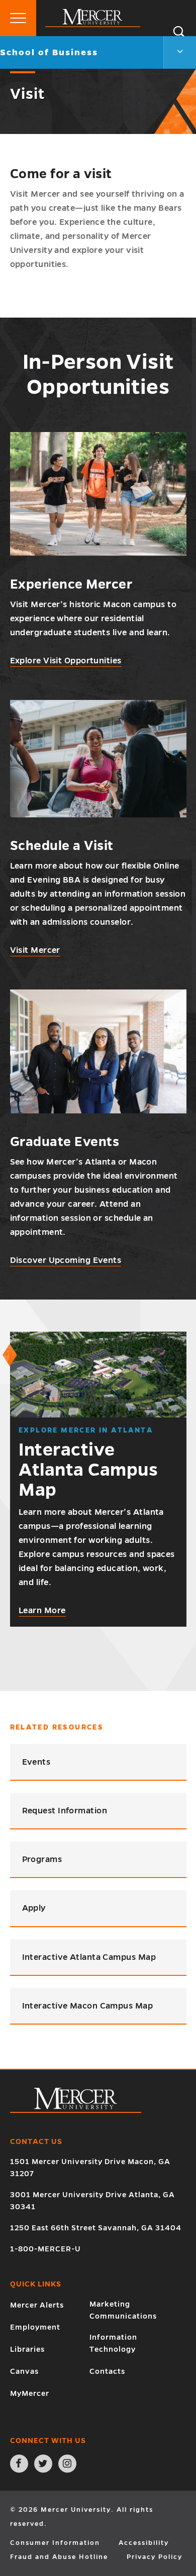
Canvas (24, 2371)
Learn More (42, 1611)
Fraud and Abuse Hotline (59, 2557)
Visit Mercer (35, 950)
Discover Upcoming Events (66, 1260)
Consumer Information (55, 2543)
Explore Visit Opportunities (66, 661)
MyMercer (30, 2393)
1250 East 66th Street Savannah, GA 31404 (96, 2228)
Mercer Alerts (37, 2305)
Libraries (27, 2349)
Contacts (107, 2371)
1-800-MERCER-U (45, 2249)
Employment (35, 2327)
